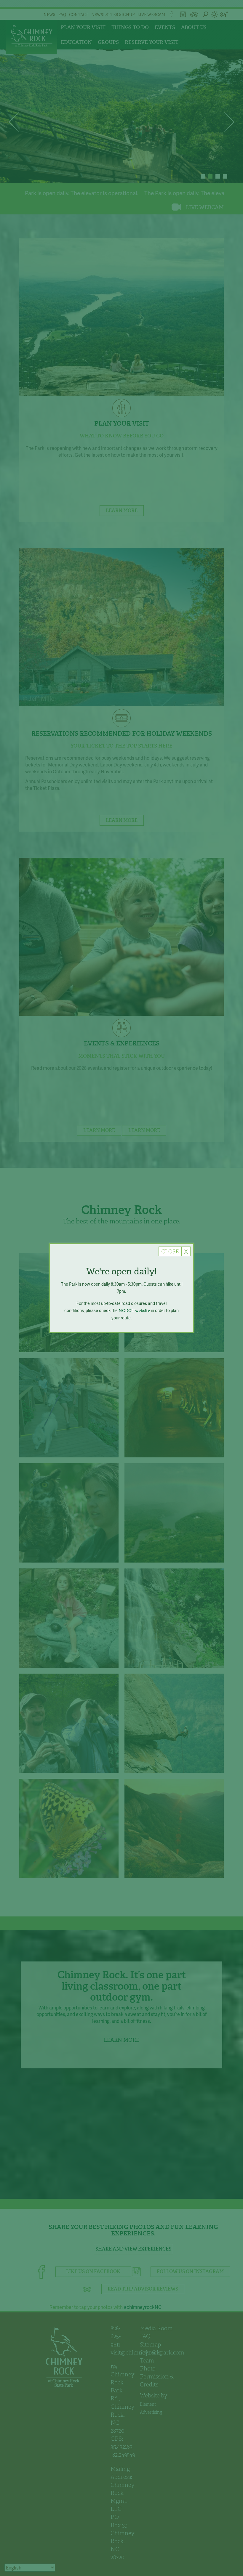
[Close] (175, 1251)
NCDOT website (134, 1311)
